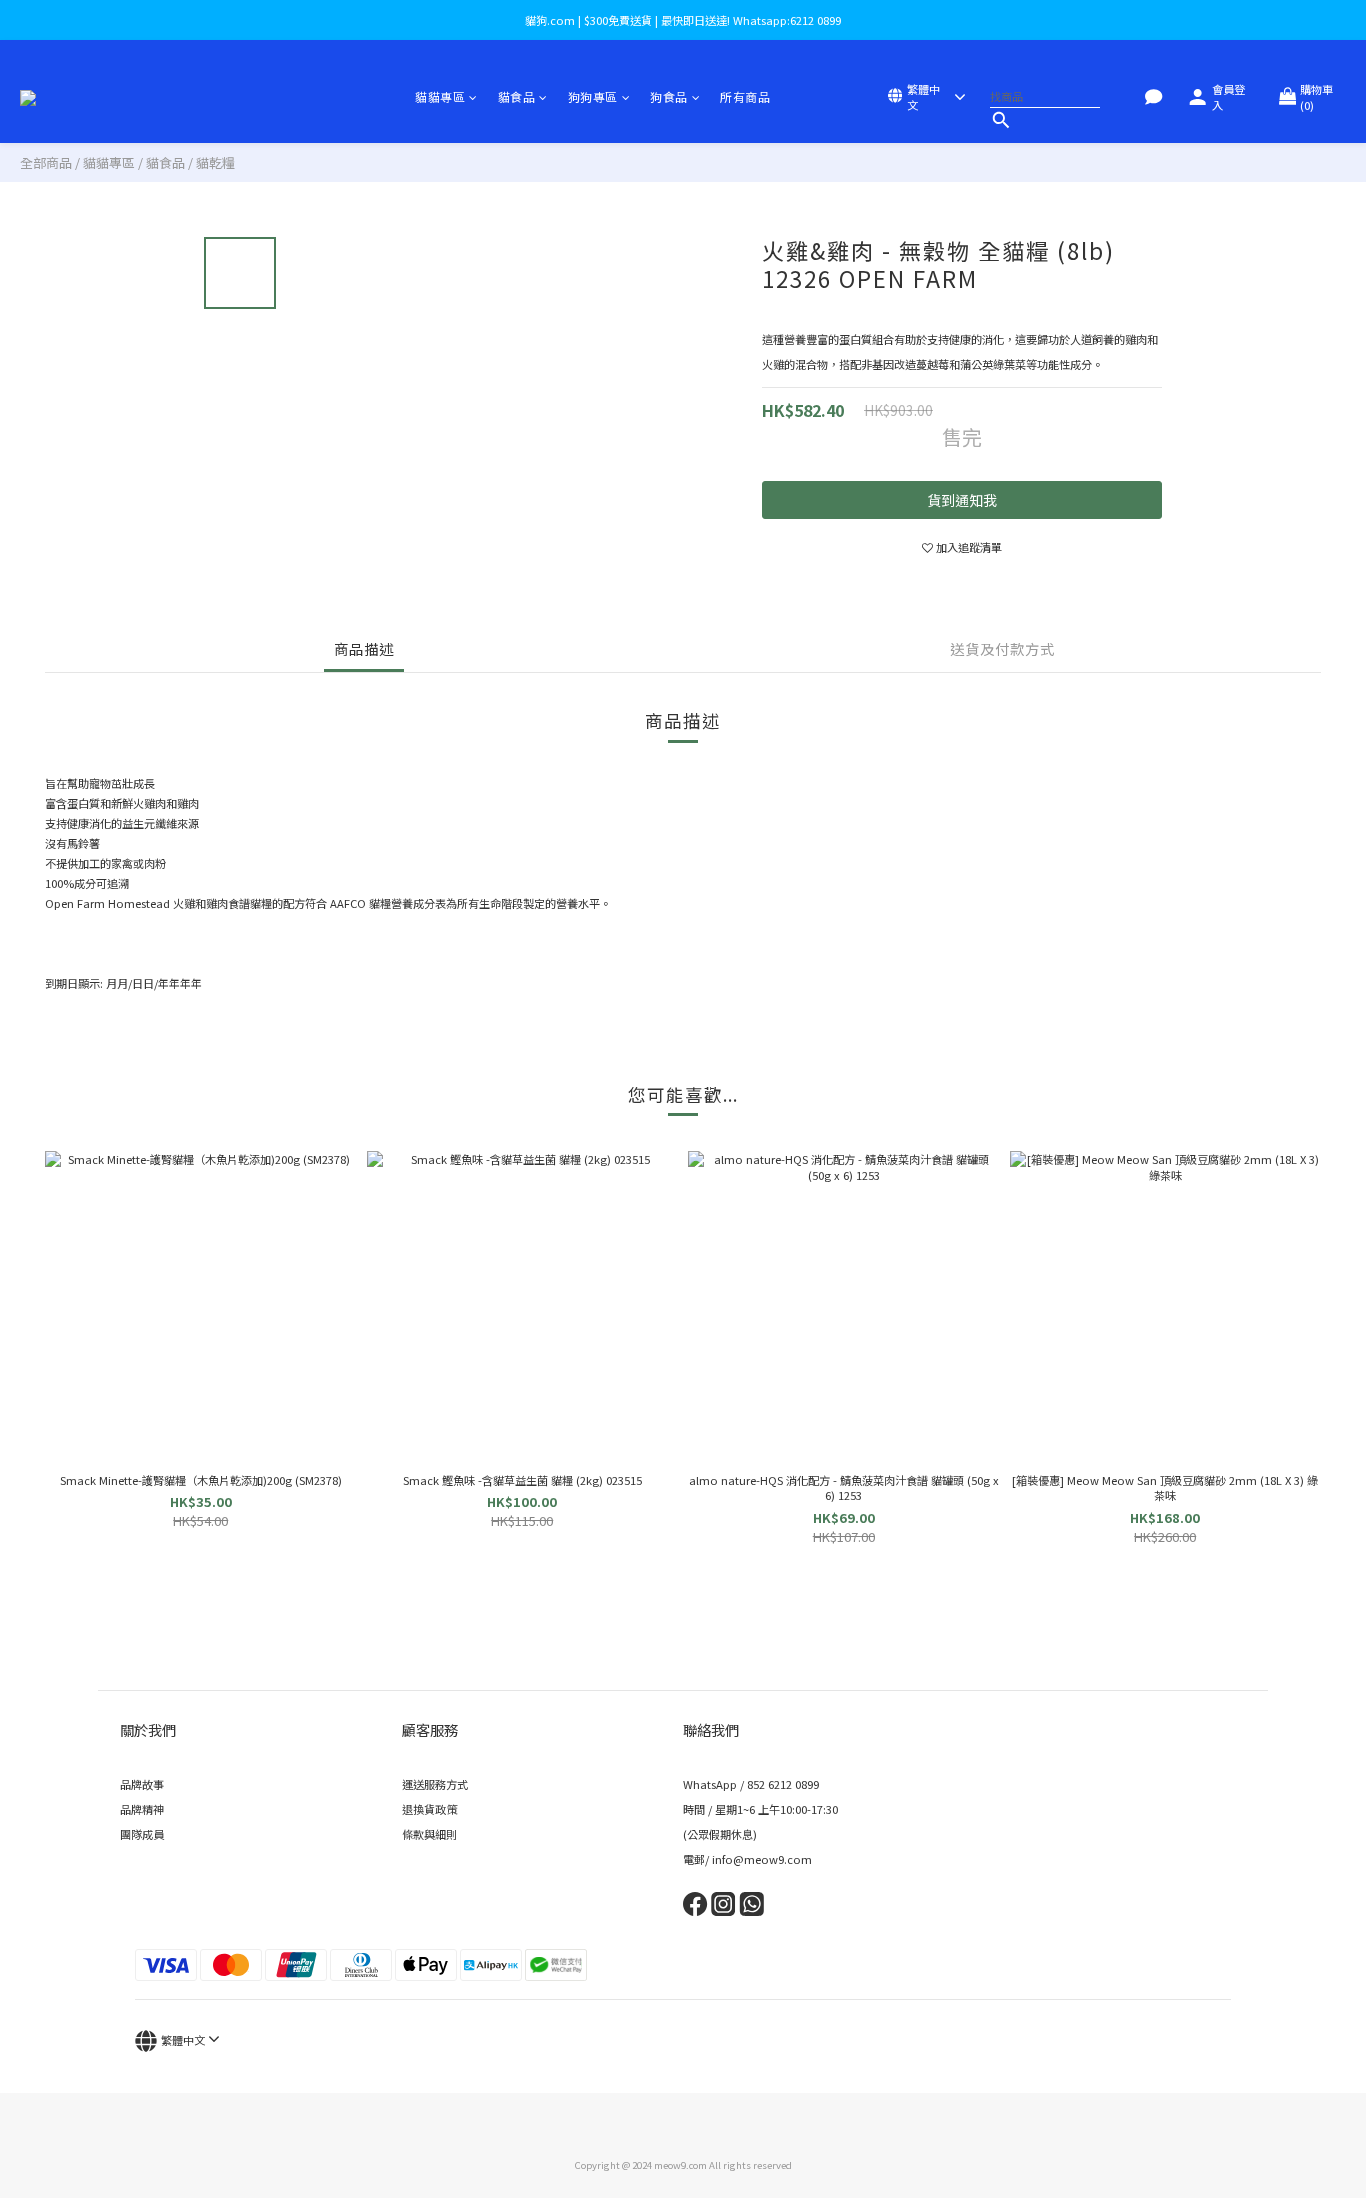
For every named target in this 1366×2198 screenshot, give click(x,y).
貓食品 (517, 96)
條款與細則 (429, 1834)
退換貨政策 (429, 1809)
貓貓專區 (440, 96)
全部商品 (46, 162)
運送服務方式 (435, 1784)
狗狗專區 (593, 96)
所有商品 (745, 96)
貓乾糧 (215, 162)
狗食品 (669, 96)
